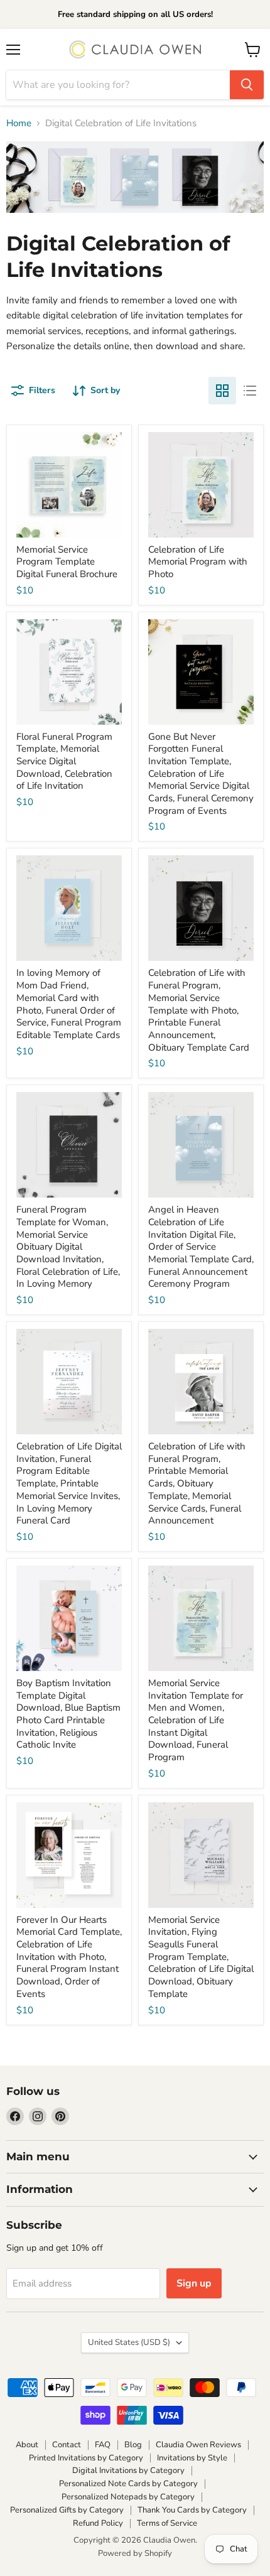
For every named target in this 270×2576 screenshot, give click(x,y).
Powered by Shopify (135, 2553)
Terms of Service (167, 2523)
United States (129, 2342)
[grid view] (222, 391)
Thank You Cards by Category (192, 2510)
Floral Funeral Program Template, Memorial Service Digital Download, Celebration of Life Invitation (64, 761)
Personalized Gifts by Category (67, 2510)
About (27, 2445)
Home (19, 123)
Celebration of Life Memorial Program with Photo (198, 562)
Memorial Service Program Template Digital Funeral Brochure (67, 562)
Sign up (194, 2283)
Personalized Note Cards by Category (128, 2484)
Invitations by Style (192, 2458)
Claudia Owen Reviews (198, 2445)
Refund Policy (98, 2523)
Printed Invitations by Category (86, 2458)
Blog (133, 2445)
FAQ (103, 2445)
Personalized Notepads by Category (128, 2497)
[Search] (247, 85)
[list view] (250, 391)
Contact (67, 2445)
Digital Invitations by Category (128, 2470)
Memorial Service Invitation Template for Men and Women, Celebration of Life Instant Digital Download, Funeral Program (196, 1720)
